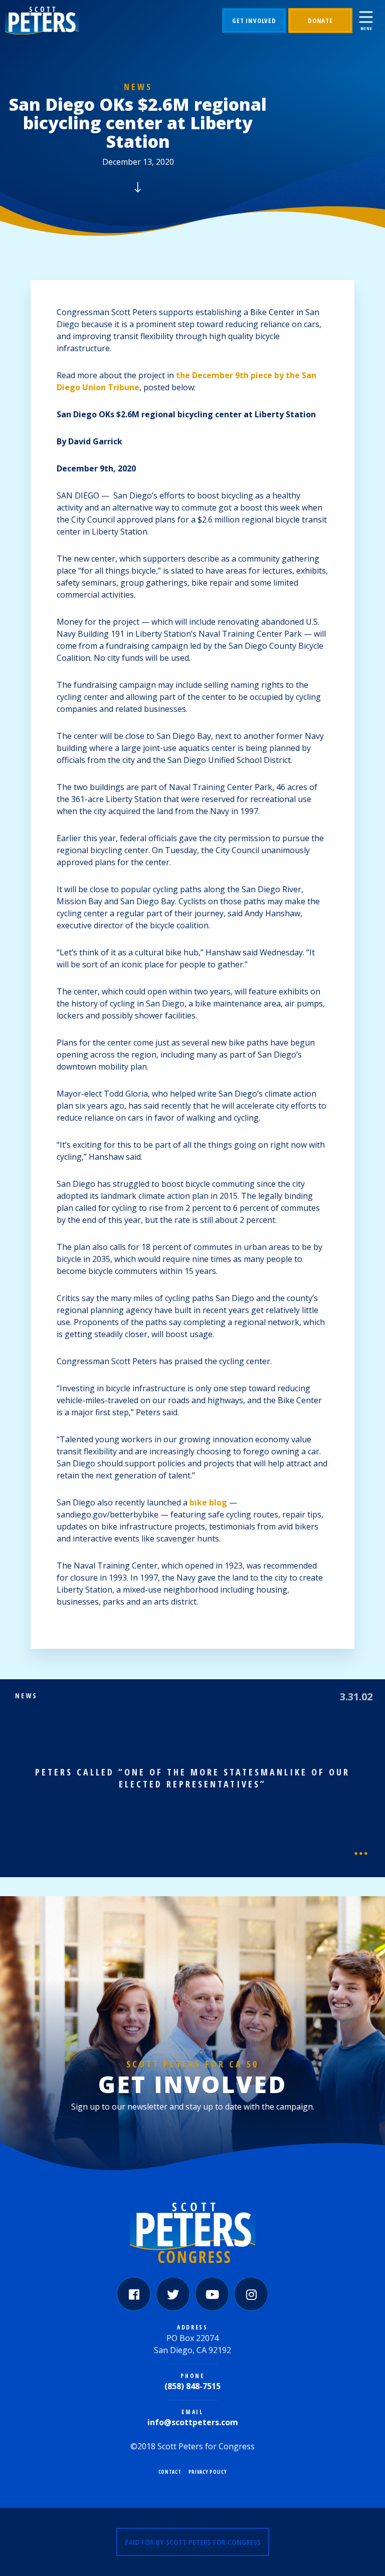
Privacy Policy (208, 2472)
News (138, 87)
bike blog (207, 1502)
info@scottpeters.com (193, 2422)
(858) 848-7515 (192, 2386)
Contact (170, 2472)
